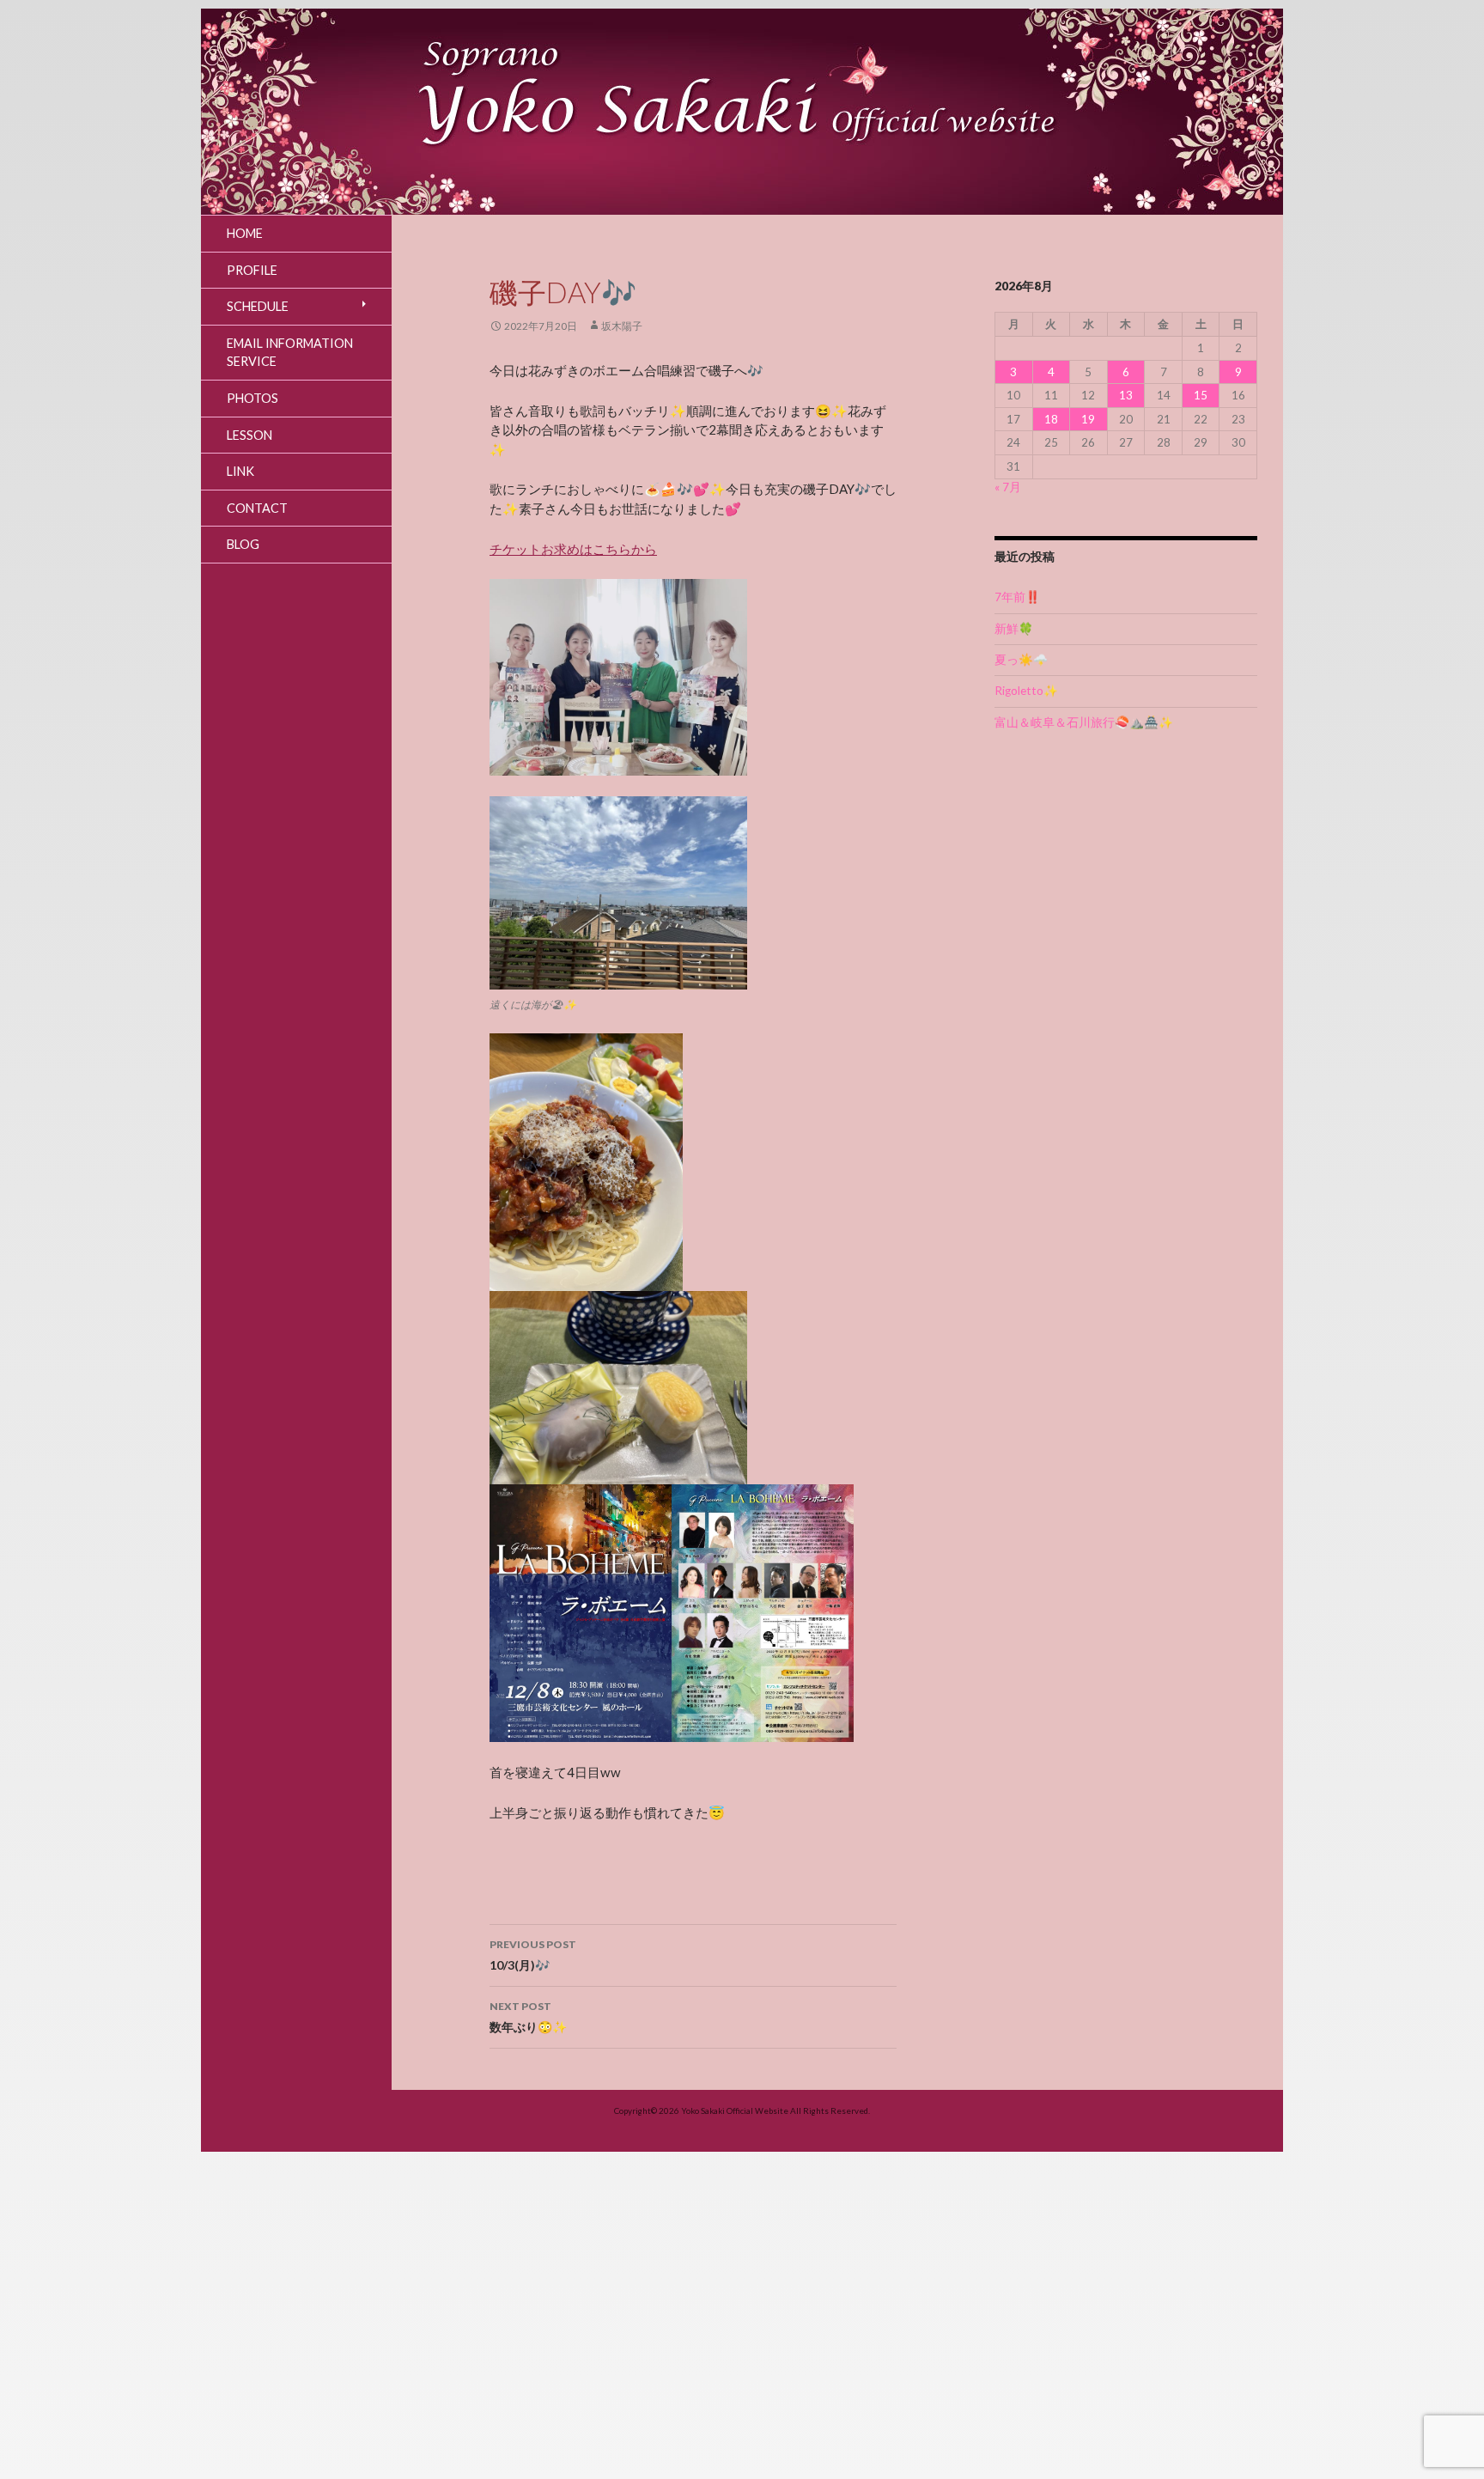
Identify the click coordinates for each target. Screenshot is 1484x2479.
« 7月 (1008, 487)
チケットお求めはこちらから (573, 549)
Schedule (258, 306)
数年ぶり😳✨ (528, 2017)
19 (1088, 419)
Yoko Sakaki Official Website (735, 2110)
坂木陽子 (622, 326)
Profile (252, 270)
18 (1051, 419)
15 (1201, 395)
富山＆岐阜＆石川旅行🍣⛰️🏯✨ (1084, 722)
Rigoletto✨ (1026, 691)
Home (245, 233)
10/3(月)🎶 (533, 1955)
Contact (257, 508)
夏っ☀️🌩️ (1021, 660)
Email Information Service (290, 353)
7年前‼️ (1017, 597)
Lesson (249, 435)
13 (1126, 395)
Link (240, 471)
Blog (243, 544)
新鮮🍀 (1014, 629)
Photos (252, 398)
